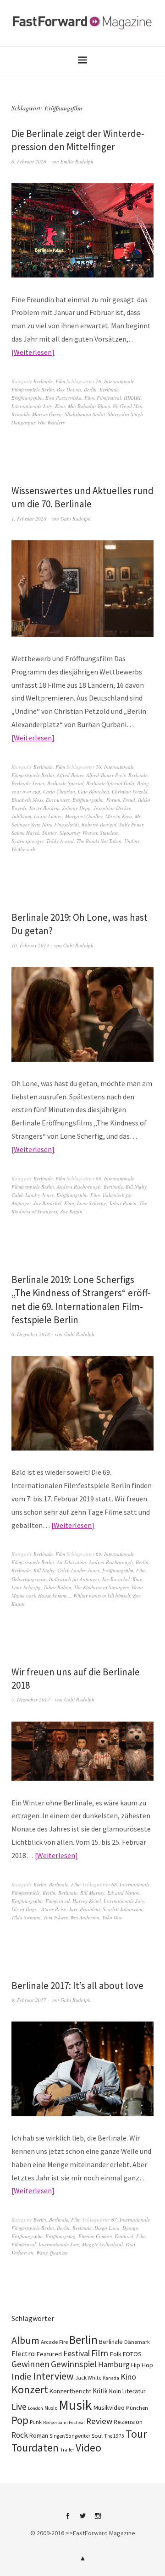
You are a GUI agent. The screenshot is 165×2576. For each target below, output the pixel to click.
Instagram (98, 2519)
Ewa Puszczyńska (63, 398)
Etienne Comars (95, 2236)
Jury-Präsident (84, 1909)
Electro (23, 2353)
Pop (20, 2420)
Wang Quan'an (52, 2253)
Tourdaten (35, 2448)
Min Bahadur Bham (89, 406)
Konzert (30, 2389)
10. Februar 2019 (30, 945)
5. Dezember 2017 (31, 1699)
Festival (77, 2353)
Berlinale (43, 381)
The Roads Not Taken (99, 841)
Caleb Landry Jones (33, 1195)
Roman (39, 2435)
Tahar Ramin (123, 1203)
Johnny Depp (77, 808)
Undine (132, 841)
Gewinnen (30, 2364)
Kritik (100, 2391)
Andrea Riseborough (79, 1187)
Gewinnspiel (74, 2364)
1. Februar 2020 (29, 519)
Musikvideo (109, 2408)
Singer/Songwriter (70, 2436)
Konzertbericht (70, 2391)
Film (60, 381)
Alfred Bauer (70, 775)
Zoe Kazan (71, 1211)
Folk (115, 2354)
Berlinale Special (65, 783)
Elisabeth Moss (27, 800)
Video (88, 2448)
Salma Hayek (25, 833)
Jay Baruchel (47, 1203)
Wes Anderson (85, 1917)
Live (19, 2407)
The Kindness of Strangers (101, 1587)
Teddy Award (60, 841)
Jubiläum (21, 816)
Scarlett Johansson (123, 1909)
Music (51, 2408)
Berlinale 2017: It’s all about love (77, 1986)
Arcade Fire (54, 2342)
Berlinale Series (28, 783)
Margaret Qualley (84, 816)
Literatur (134, 2391)
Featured (124, 2236)
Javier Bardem (44, 808)
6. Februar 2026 (29, 161)
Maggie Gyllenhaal (102, 2244)
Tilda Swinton (26, 1917)
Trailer (67, 2450)
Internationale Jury (32, 406)
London (36, 2408)
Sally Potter (131, 824)
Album (25, 2340)
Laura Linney (48, 816)
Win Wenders (51, 422)
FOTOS (132, 2354)
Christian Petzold (130, 791)
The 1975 (114, 2436)
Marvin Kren (119, 816)
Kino (60, 406)
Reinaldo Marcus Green (37, 414)
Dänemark (137, 2342)
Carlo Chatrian (59, 791)
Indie (22, 2376)
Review (99, 2421)
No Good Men (128, 406)
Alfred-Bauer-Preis (106, 775)
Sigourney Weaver (78, 833)
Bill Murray (92, 1893)
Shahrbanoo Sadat (85, 414)
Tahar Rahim (57, 1587)
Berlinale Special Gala (110, 783)
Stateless (109, 833)
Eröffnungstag (60, 2236)
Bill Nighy (136, 1187)
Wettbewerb (23, 849)
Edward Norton (124, 1893)
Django (130, 2228)
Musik (75, 2405)
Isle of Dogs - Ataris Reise (39, 1909)
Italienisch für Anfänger (74, 1579)
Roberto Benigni (99, 824)
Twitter (82, 2519)
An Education (71, 1562)
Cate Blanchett (93, 791)
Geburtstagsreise (29, 1579)
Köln (115, 2391)
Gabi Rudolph (76, 519)
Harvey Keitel (87, 1901)
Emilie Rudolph (77, 161)
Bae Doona (69, 389)
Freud (129, 800)
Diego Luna (107, 2228)
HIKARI (132, 398)
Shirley (49, 833)
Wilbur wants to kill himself (102, 1595)
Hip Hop (142, 2365)
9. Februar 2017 (29, 2000)
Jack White (88, 2378)
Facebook (67, 2519)
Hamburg (114, 2364)
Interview (53, 2376)
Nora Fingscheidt (60, 824)
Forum (113, 800)
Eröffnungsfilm (27, 398)
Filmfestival (109, 398)
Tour (136, 2434)
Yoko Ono (113, 1917)
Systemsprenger (27, 841)
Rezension (128, 2422)
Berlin (90, 389)
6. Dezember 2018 (31, 1334)
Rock (20, 2435)
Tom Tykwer (55, 1917)
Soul (97, 2436)
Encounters (58, 800)
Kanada (111, 2378)
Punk (36, 2422)
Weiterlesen (33, 352)
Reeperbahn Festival (64, 2422)
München (137, 2408)
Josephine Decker (112, 808)
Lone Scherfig (92, 1203)
